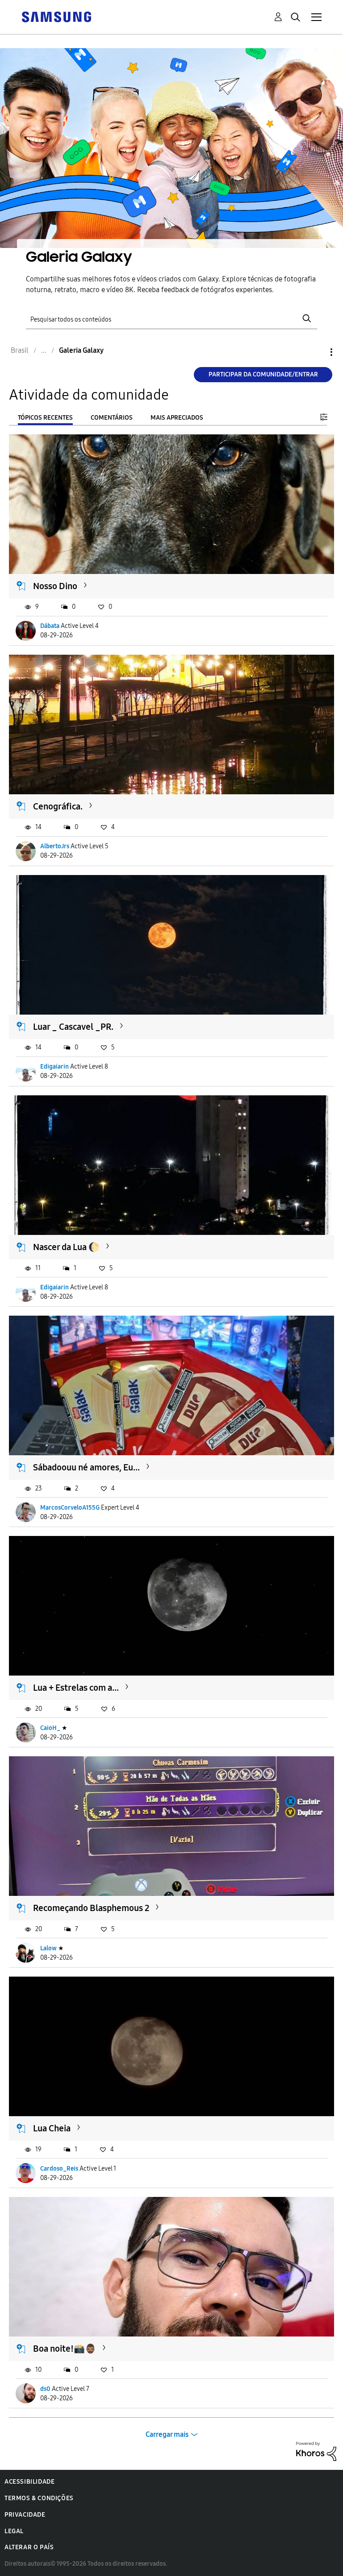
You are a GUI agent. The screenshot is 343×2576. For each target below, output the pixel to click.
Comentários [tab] (112, 418)
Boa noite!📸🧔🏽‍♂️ (65, 2349)
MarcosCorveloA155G (70, 1508)
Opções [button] (316, 352)
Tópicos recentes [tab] (45, 418)
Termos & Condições (39, 2498)
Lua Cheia (52, 2128)
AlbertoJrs (55, 846)
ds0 (45, 2389)
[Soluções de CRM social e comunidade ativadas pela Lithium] (316, 2451)
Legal (14, 2531)
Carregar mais (167, 2434)
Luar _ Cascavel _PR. (73, 1027)
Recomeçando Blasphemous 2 (91, 1908)
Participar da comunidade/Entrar (263, 374)
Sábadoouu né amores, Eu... (86, 1467)
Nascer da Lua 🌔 (66, 1247)
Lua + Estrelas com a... (76, 1688)
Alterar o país (29, 2547)
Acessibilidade (29, 2482)
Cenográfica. (58, 806)
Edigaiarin (54, 1067)
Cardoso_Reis (59, 2169)
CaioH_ (50, 1728)
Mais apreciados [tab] (177, 418)
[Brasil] (56, 16)
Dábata (50, 626)
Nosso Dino (55, 586)
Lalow (48, 1948)
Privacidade (25, 2515)
